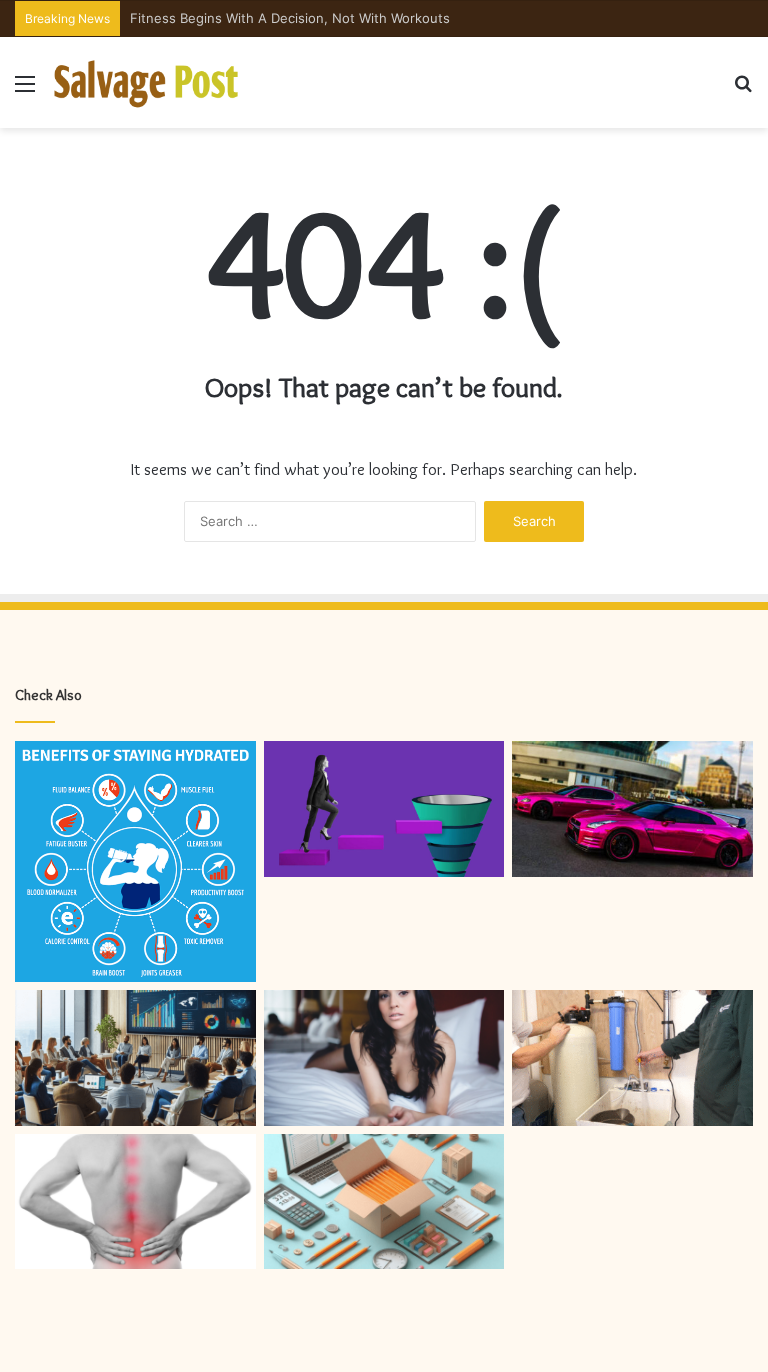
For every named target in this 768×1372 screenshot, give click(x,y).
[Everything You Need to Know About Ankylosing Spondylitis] (135, 1202)
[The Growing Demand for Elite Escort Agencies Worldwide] (384, 1058)
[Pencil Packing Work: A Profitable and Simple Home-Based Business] (384, 1202)
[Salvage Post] (147, 82)
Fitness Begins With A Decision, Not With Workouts (290, 18)
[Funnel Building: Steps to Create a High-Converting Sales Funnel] (384, 809)
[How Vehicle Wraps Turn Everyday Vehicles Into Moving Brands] (632, 809)
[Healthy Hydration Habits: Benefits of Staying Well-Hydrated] (135, 861)
